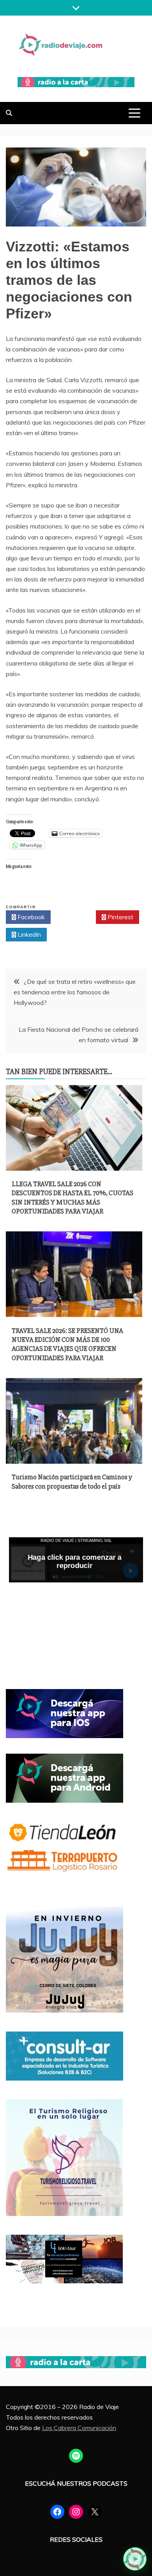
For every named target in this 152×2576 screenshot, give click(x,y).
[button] (135, 2559)
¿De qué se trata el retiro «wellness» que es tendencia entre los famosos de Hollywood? (75, 992)
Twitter (75, 917)
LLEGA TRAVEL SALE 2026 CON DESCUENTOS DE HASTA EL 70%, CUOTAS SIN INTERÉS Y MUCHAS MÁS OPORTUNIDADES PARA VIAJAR (72, 1198)
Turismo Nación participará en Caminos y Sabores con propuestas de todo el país (72, 1481)
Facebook (30, 917)
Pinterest (120, 917)
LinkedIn (28, 934)
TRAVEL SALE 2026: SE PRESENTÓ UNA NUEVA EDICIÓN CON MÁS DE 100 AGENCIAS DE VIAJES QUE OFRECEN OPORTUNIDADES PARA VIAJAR (67, 1344)
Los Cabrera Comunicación (79, 2428)
